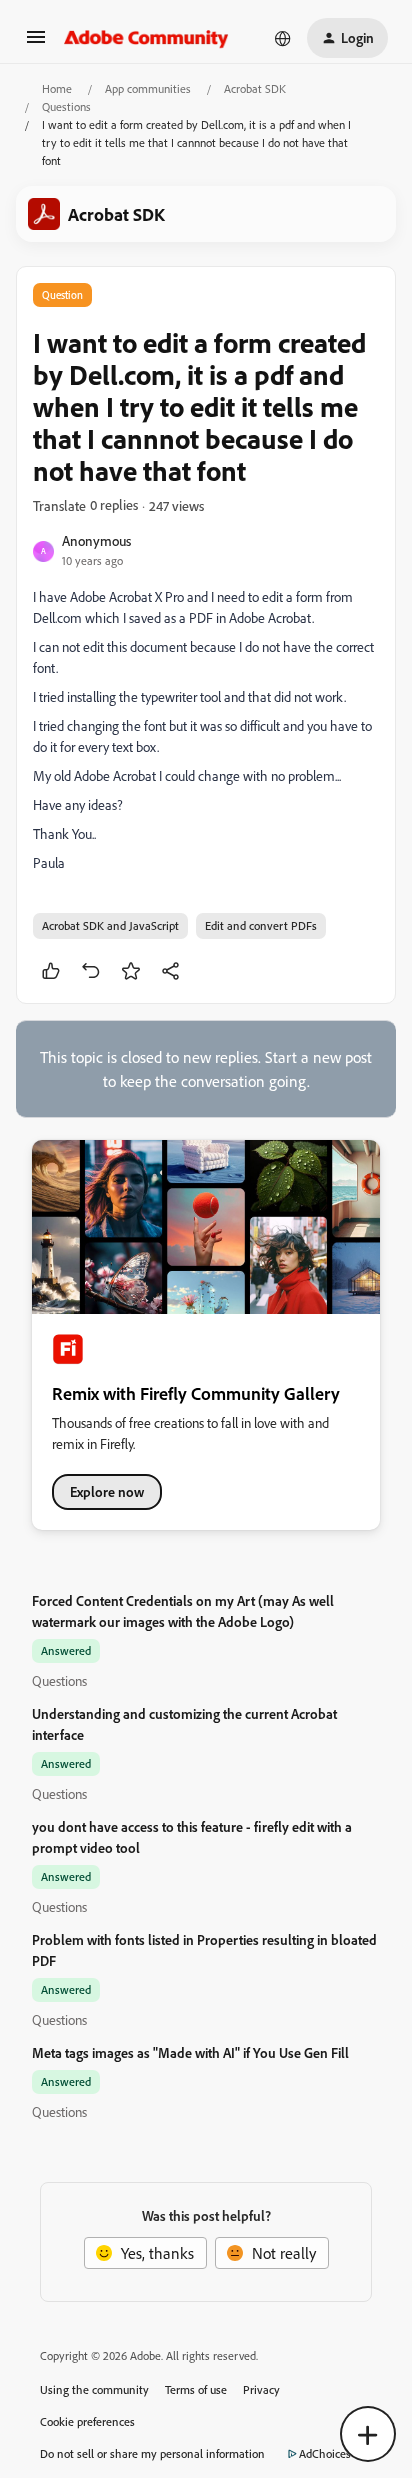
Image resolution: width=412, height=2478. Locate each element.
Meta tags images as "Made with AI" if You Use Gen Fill (190, 2052)
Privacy (261, 2389)
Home (57, 88)
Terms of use (196, 2389)
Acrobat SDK (255, 88)
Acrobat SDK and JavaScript (110, 925)
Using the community (94, 2389)
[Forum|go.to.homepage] (146, 38)
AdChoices (325, 2453)
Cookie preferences (87, 2421)
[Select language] (283, 38)
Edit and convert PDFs (261, 925)
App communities (148, 88)
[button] (36, 43)
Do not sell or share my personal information (152, 2453)
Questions (66, 106)
